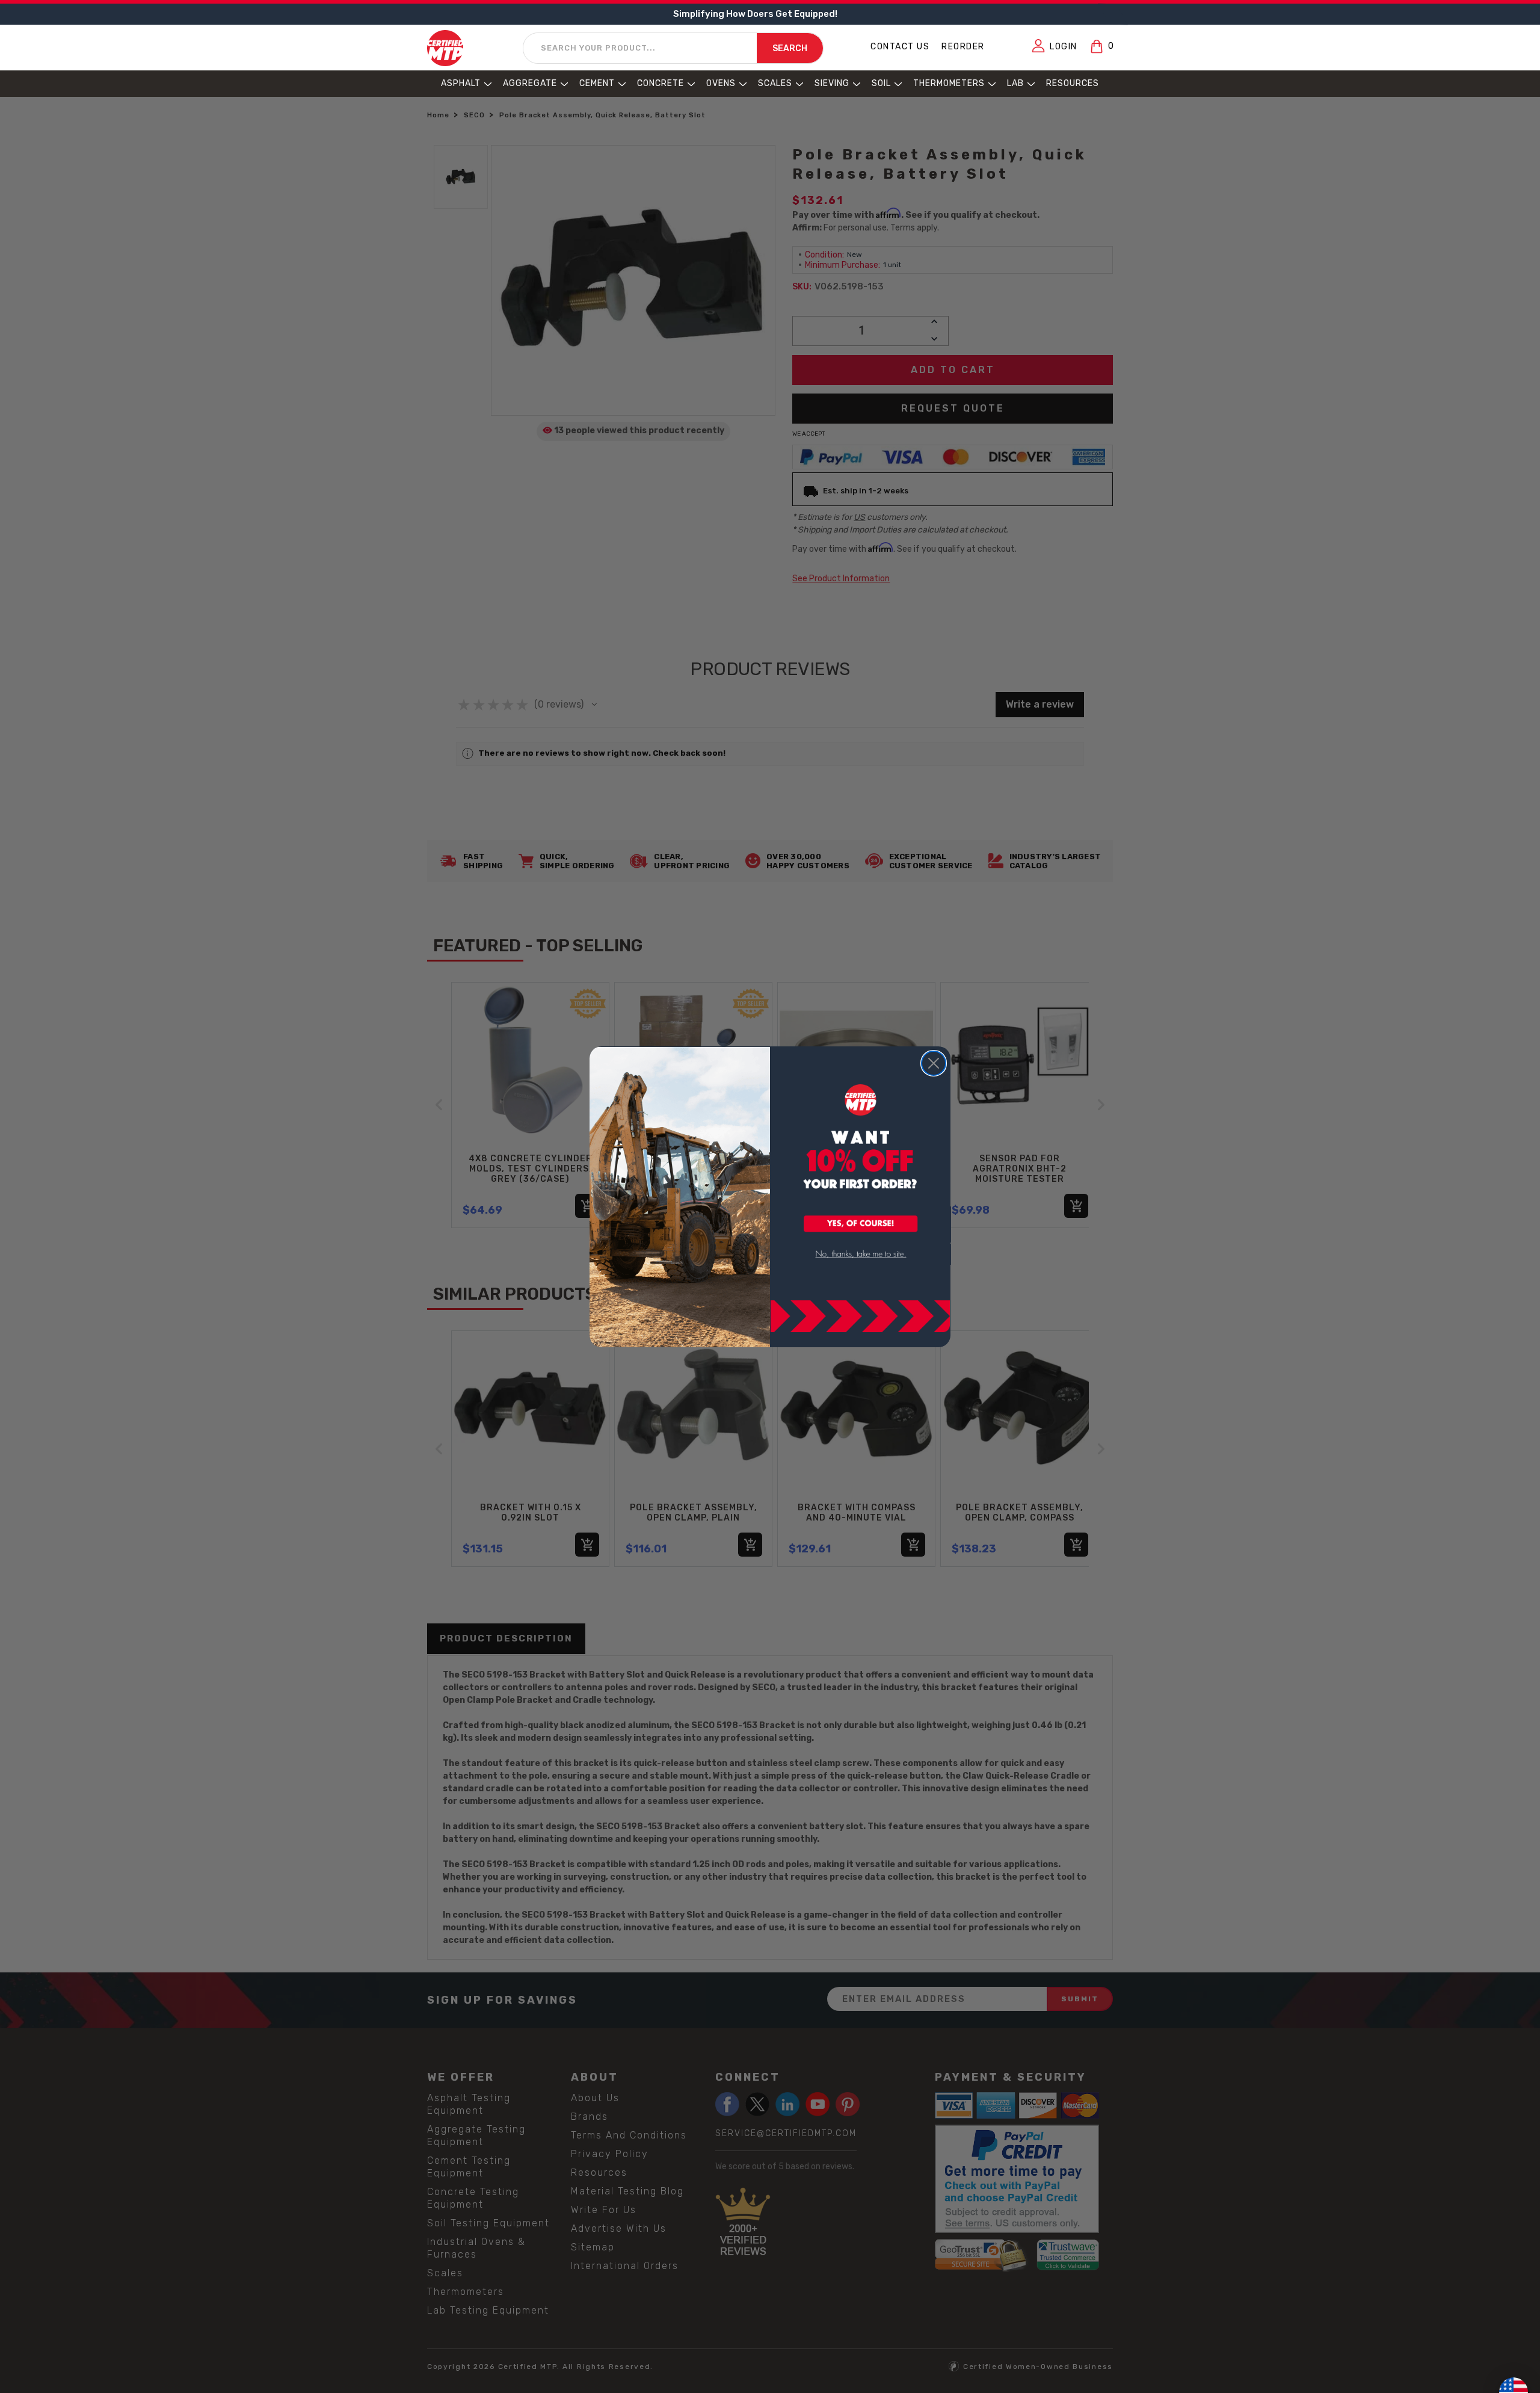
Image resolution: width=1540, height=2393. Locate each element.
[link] (861, 1254)
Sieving (832, 83)
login (1064, 47)
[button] (861, 1224)
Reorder (963, 47)
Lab (1015, 83)
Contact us (900, 47)
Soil (881, 83)
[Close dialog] (934, 1063)
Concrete (661, 83)
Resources (1073, 83)
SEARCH (790, 48)
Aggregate (530, 83)
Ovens (721, 83)
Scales (775, 83)
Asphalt (461, 83)
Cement (597, 83)
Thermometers (949, 83)
